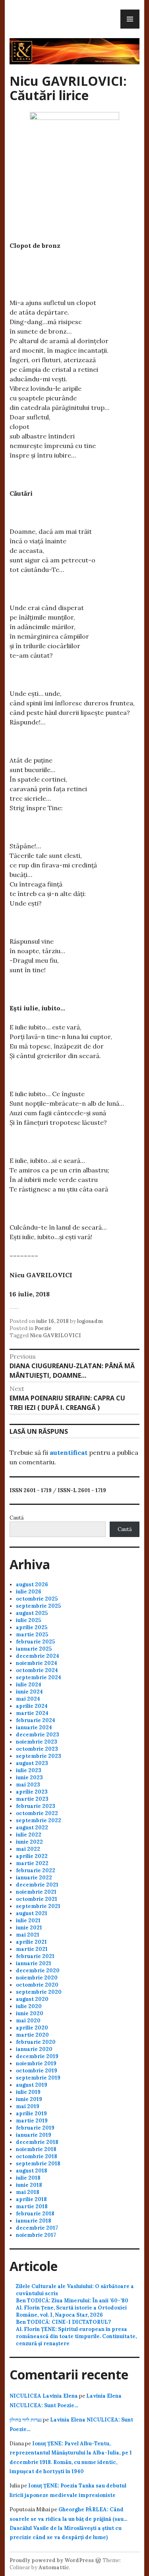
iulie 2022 (29, 1835)
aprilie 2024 (32, 1706)
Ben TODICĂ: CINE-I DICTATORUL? (63, 2322)
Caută (17, 1518)
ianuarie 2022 (34, 1878)
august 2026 (32, 1584)
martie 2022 (32, 1863)
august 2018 (32, 2171)
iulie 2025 (28, 1620)
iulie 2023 (29, 1770)
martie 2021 (32, 1949)
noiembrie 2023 (37, 1742)
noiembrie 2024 (37, 1663)
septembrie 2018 (38, 2164)
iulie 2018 (28, 2178)
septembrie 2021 (38, 1906)
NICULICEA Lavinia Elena (44, 2396)
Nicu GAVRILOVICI (55, 1335)
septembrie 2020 (39, 1992)
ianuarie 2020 (34, 2049)
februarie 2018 (35, 2214)
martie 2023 (32, 1799)
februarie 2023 (36, 1806)
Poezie (43, 1328)
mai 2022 (28, 1849)
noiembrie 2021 (36, 1892)
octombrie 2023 (37, 1749)
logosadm (90, 1321)
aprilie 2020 (32, 2028)
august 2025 (32, 1613)
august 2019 (32, 2085)
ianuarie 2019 (34, 2135)
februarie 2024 (36, 1720)
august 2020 (32, 1999)
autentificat (69, 1452)
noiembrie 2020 (37, 1978)
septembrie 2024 (39, 1677)
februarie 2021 (35, 1956)
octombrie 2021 (37, 1899)
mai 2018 (28, 2192)
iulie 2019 (28, 2092)
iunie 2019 (29, 2099)
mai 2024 (28, 1699)
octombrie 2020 (37, 1985)
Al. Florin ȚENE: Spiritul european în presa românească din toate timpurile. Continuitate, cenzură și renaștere (76, 2336)
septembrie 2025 (38, 1606)
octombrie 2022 (37, 1813)
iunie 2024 (29, 1692)
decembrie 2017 (37, 2228)
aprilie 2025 (32, 1627)
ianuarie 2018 (34, 2221)
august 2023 (32, 1763)
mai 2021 (28, 1935)
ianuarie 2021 (34, 1963)
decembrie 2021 (37, 1885)
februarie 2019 (35, 2128)
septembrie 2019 (38, 2078)
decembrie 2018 (37, 2142)
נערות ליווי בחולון (26, 2420)
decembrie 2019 (37, 2056)
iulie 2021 (28, 1920)
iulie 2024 (29, 1685)
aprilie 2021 (31, 1942)
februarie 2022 (36, 1870)
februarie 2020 (36, 2042)
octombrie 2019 (37, 2071)
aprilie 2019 (31, 2114)
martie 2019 (32, 2121)
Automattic (54, 2567)
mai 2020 (28, 2021)
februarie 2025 (35, 1642)
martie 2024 (32, 1713)
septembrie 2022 (39, 1820)
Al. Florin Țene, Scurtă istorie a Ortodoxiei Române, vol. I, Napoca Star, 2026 (71, 2311)
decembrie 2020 (38, 1971)
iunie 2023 (29, 1778)
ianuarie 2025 (34, 1649)
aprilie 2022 (32, 1856)
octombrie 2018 (37, 2156)
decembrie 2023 (38, 1735)
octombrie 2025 (37, 1599)
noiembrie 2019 (36, 2063)
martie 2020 (32, 2035)
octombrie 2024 (37, 1670)
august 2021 (32, 1913)
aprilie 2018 (31, 2199)
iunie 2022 (29, 1842)
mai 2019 (28, 2106)
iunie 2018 (29, 2185)
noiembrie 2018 (36, 2149)
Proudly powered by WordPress (52, 2560)
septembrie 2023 (39, 1756)
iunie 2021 (29, 1928)
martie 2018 (32, 2206)
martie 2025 (32, 1635)
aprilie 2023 (32, 1792)
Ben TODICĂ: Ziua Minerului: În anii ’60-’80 (72, 2301)
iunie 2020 (30, 2013)
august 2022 (32, 1828)
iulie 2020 (29, 2006)
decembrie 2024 (38, 1656)
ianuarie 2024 (34, 1727)
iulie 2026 (29, 1592)
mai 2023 (28, 1785)
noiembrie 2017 (36, 2235)
